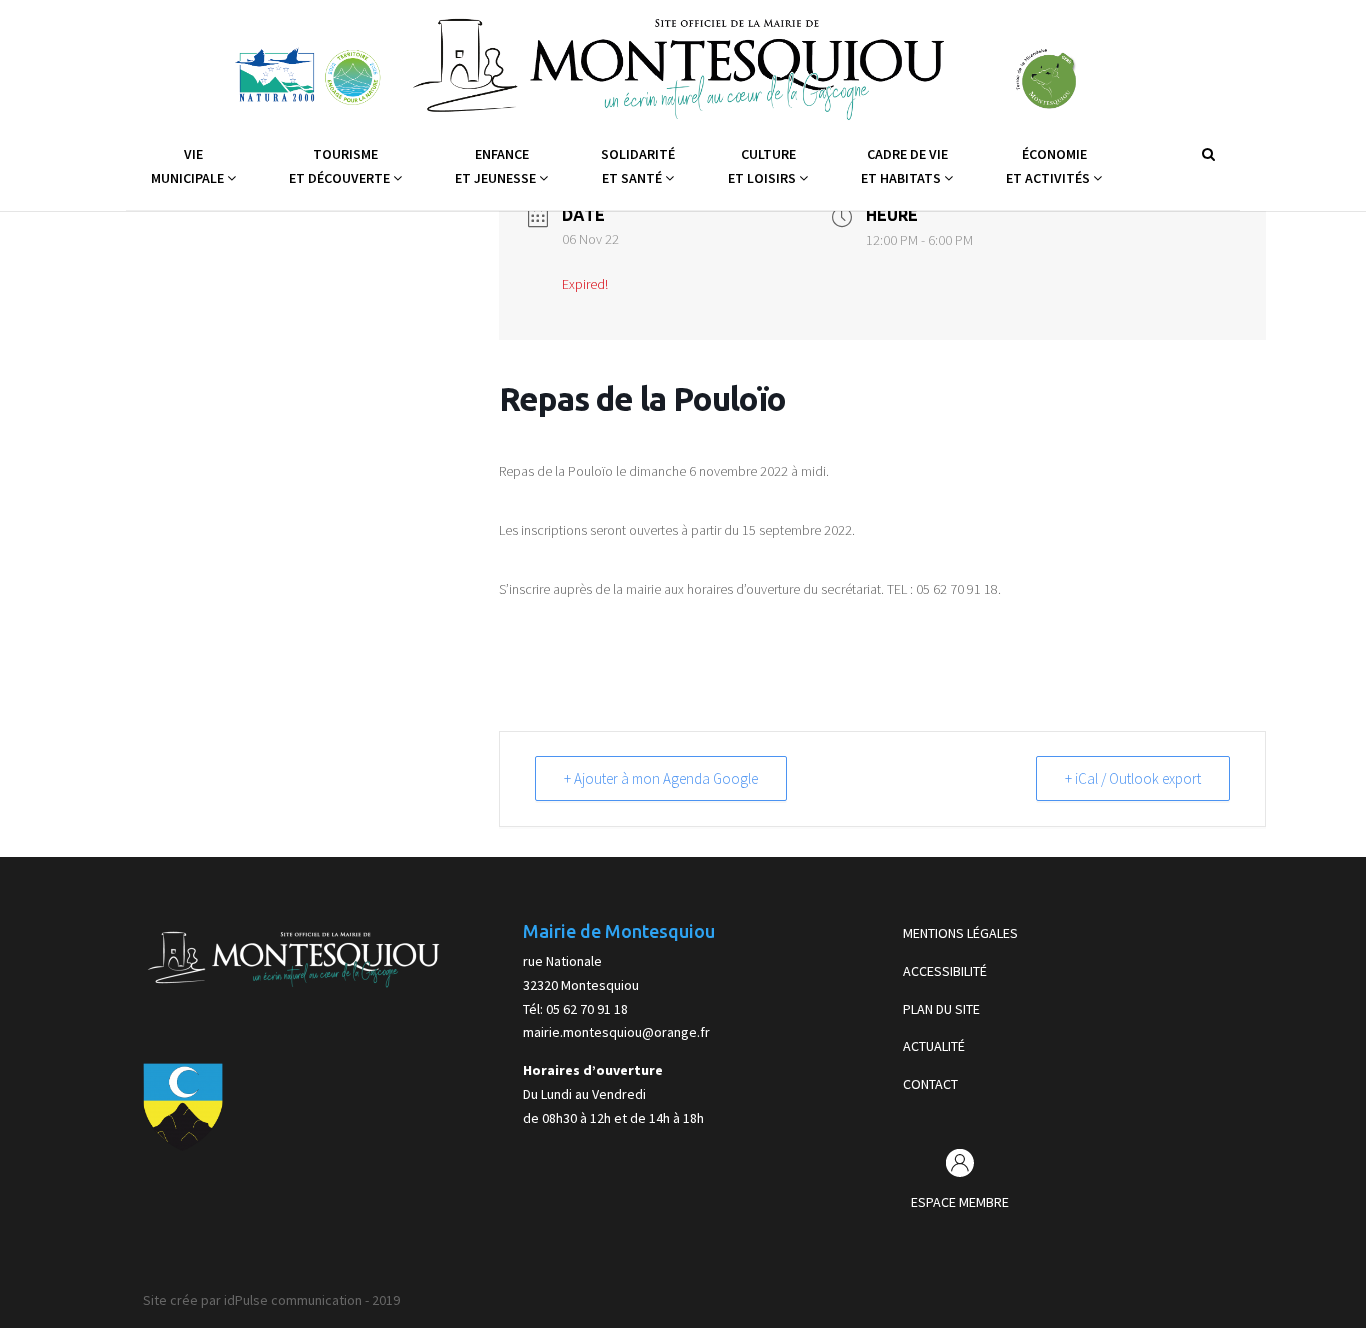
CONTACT (930, 1084)
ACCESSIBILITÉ (945, 971)
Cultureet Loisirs (763, 166)
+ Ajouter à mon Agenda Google (661, 778)
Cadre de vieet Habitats (904, 166)
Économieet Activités (1049, 166)
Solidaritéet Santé (638, 166)
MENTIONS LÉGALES (960, 933)
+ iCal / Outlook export (1133, 778)
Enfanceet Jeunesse (497, 166)
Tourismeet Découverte (341, 166)
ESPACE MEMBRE (960, 1202)
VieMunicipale (189, 166)
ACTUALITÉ (934, 1046)
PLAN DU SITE (941, 1009)
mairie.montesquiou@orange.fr (616, 1032)
